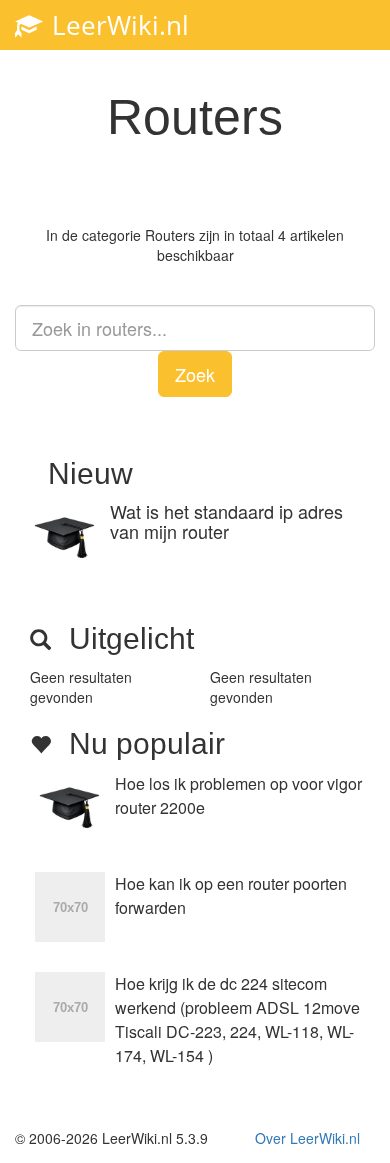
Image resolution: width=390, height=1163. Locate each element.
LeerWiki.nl (117, 25)
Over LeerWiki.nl (307, 1138)
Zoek (195, 374)
